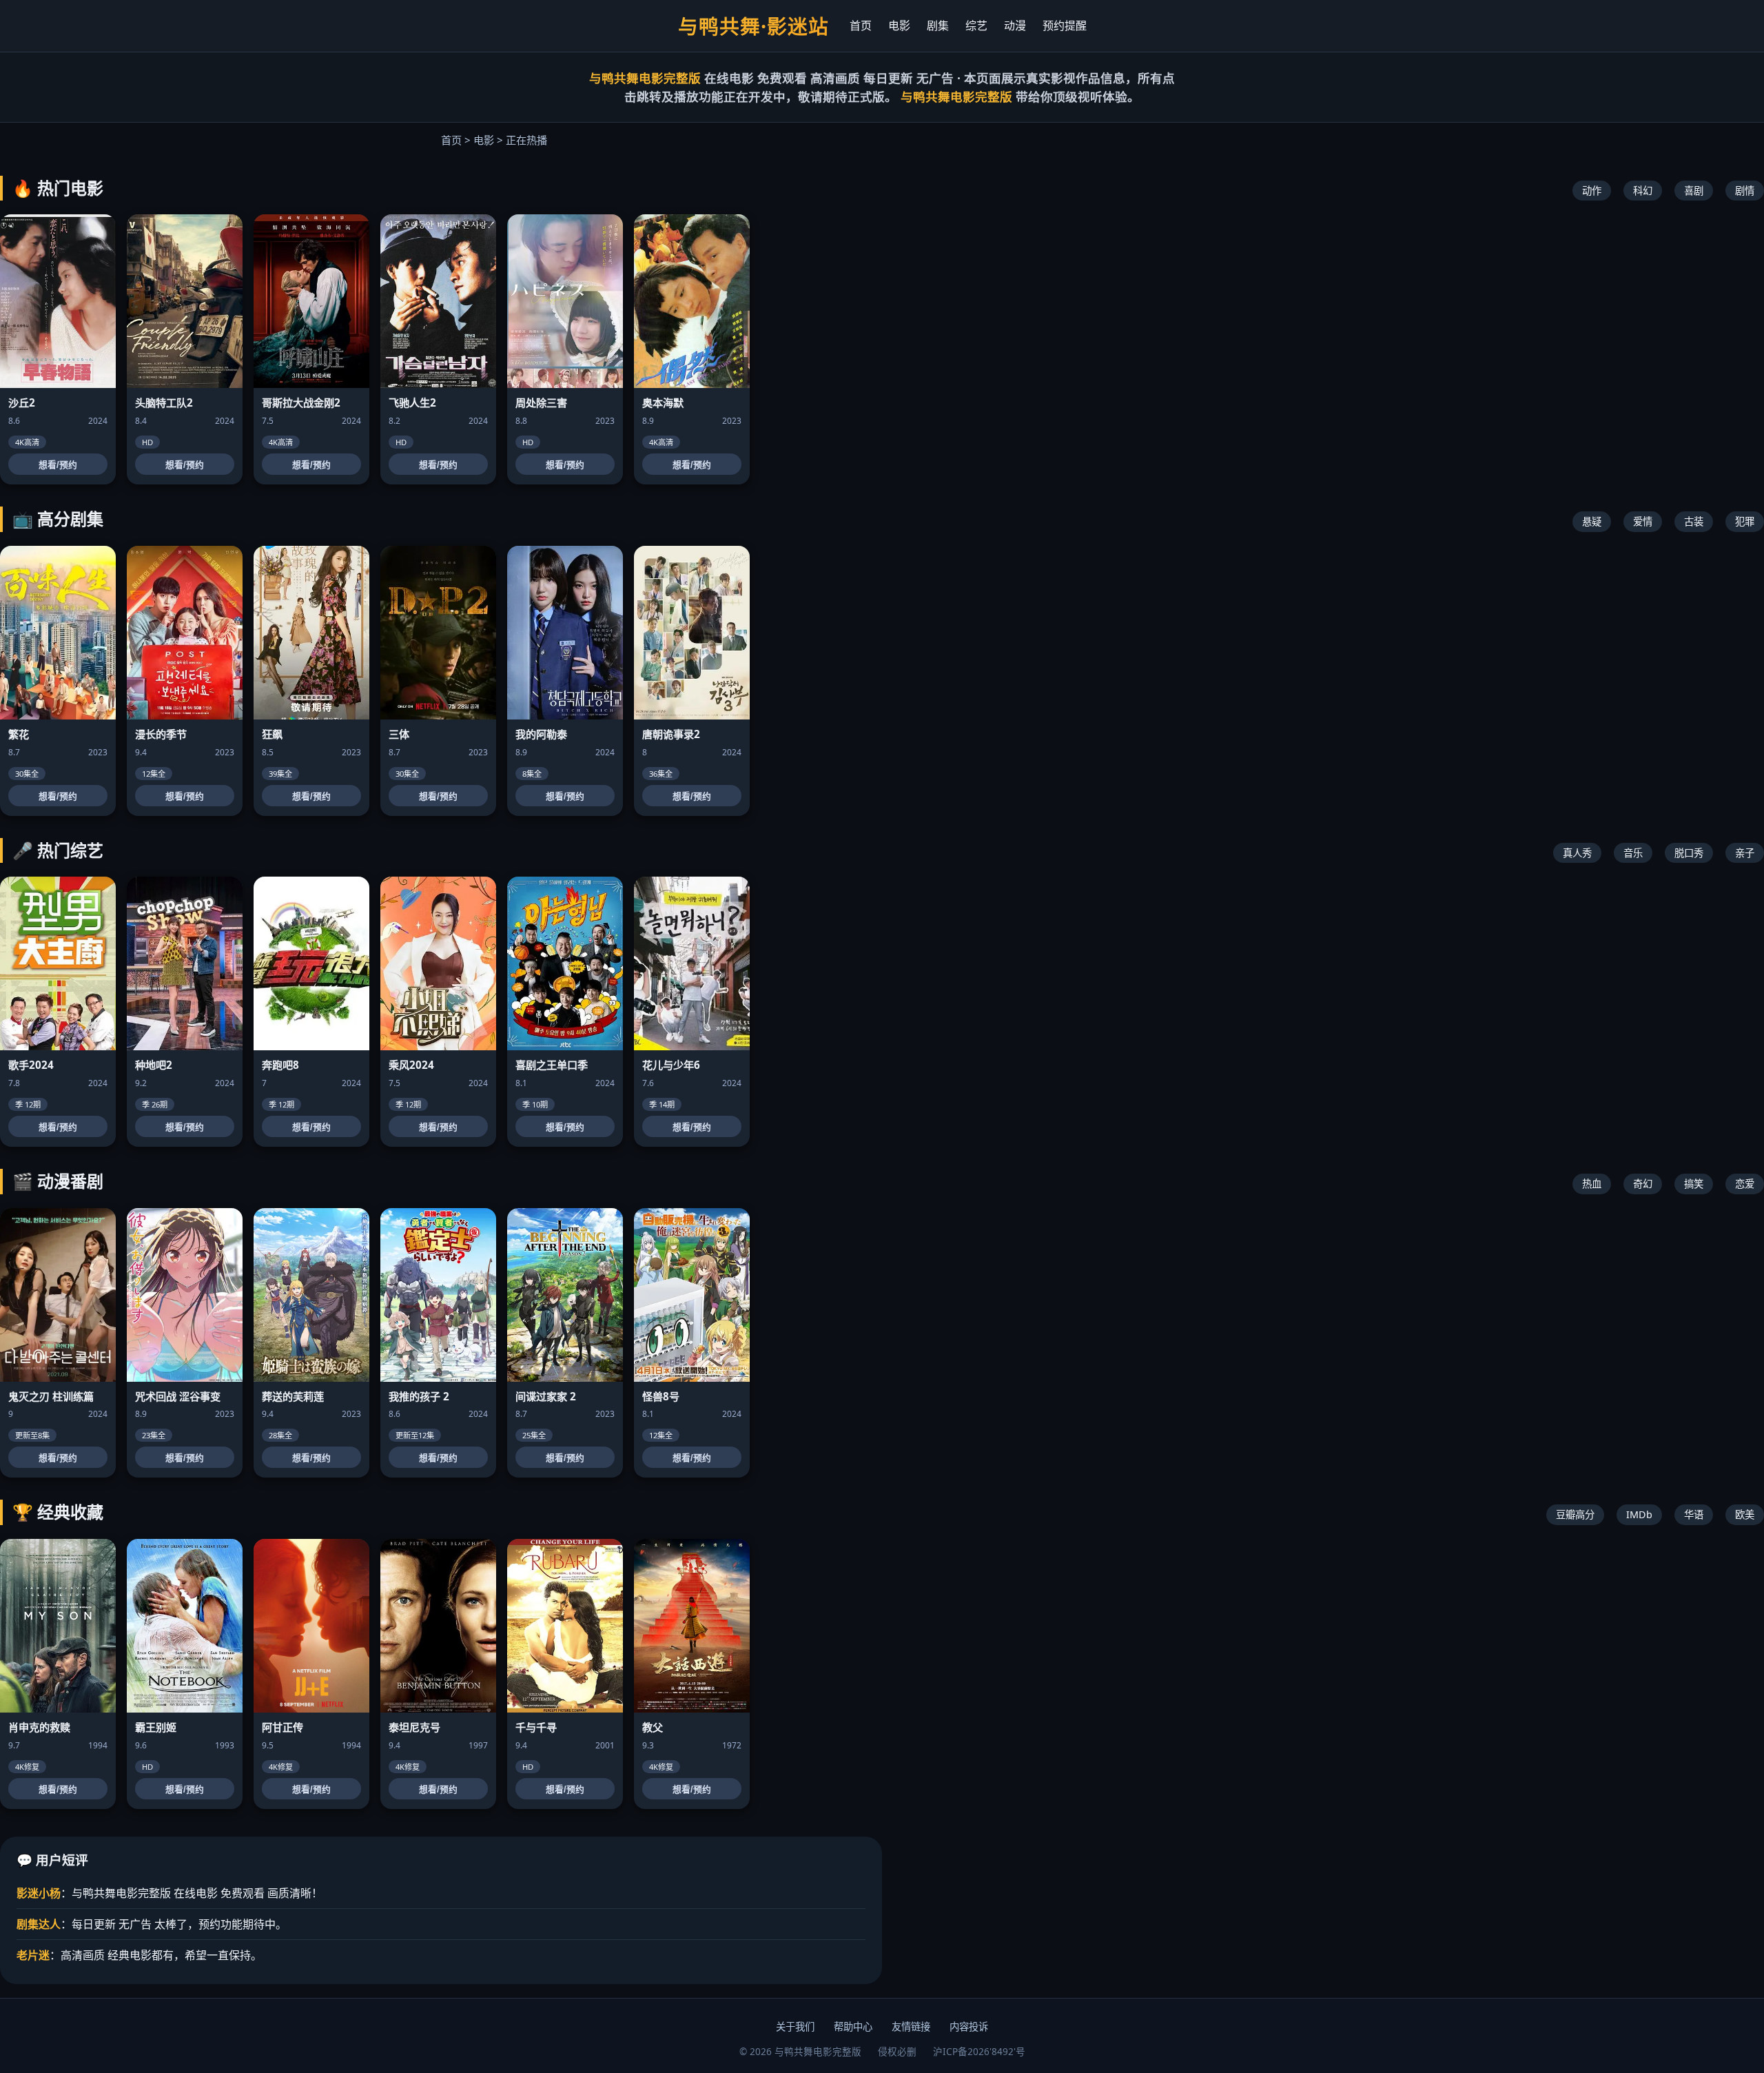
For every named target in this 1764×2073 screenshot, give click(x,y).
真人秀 (1577, 853)
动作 (1592, 191)
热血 (1592, 1184)
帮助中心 (853, 2026)
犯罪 (1745, 521)
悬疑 (1592, 521)
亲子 (1745, 853)
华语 (1694, 1514)
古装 (1694, 521)
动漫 (1015, 25)
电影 (899, 25)
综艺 (976, 25)
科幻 (1643, 191)
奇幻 (1643, 1184)
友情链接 (911, 2026)
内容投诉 (969, 2026)
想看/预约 (58, 465)
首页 (861, 25)
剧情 (1745, 191)
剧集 (938, 25)
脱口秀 (1689, 853)
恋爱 (1745, 1184)
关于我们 (795, 2026)
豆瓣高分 (1575, 1514)
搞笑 (1694, 1184)
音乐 (1633, 853)
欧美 (1745, 1514)
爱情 (1643, 521)
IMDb (1639, 1514)
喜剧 (1694, 191)
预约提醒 (1065, 25)
